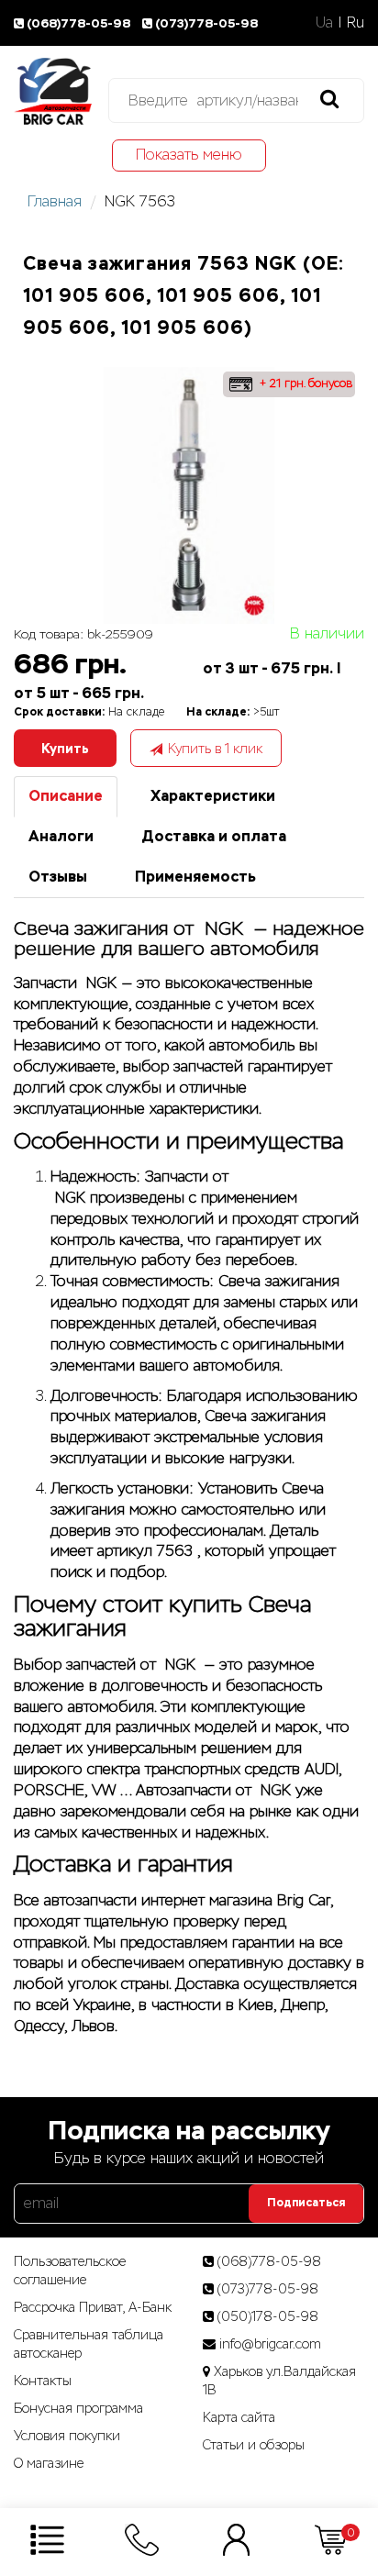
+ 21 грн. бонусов (304, 383)
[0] (331, 2539)
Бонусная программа (78, 2408)
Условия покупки (67, 2436)
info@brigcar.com (270, 2344)
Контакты (43, 2381)
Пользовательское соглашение (70, 2271)
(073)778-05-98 (206, 23)
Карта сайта (239, 2417)
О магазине (49, 2463)
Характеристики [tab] (213, 796)
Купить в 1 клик (215, 749)
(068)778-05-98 (80, 23)
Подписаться (306, 2203)
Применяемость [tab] (195, 877)
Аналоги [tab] (61, 836)
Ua (324, 22)
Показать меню (189, 155)
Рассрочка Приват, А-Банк (93, 2307)
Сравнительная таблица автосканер (89, 2344)
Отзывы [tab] (58, 877)
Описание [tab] (66, 796)
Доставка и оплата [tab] (214, 836)
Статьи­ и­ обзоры (254, 2445)
